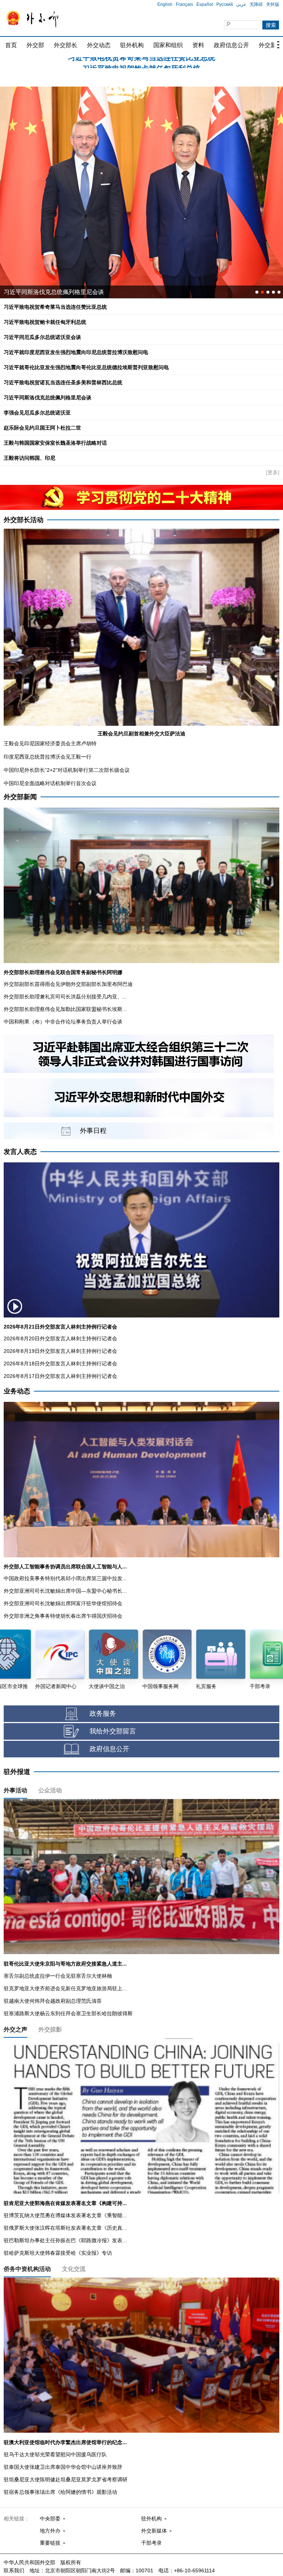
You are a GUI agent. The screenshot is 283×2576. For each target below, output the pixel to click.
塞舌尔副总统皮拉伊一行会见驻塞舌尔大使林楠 (58, 1976)
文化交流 (74, 2269)
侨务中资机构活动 (27, 2269)
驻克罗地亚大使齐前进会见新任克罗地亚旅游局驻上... (65, 1988)
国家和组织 (168, 45)
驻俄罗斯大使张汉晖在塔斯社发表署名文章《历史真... (65, 2228)
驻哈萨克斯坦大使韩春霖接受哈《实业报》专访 (58, 2253)
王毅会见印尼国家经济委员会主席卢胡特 (50, 743)
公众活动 (50, 1790)
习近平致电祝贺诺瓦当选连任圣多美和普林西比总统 (63, 382)
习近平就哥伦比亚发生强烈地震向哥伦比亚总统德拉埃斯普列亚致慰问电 (86, 367)
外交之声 (15, 2029)
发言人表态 (20, 1152)
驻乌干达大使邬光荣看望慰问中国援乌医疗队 (55, 2454)
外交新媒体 (154, 2531)
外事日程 (93, 1131)
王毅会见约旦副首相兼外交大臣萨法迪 (141, 734)
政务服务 (103, 1714)
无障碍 (256, 4)
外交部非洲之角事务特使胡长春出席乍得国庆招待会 (63, 1616)
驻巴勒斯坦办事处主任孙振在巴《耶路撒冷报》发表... (65, 2240)
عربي (241, 4)
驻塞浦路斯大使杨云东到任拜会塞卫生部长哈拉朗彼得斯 (68, 2013)
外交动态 (99, 45)
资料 (198, 45)
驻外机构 (132, 45)
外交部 (35, 45)
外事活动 (15, 1790)
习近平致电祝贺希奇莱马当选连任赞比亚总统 (55, 307)
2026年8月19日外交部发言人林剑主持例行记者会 (60, 1351)
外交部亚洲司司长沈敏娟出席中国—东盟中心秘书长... (65, 1591)
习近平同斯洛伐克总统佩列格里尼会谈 (48, 398)
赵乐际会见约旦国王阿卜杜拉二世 (42, 428)
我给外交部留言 (113, 1731)
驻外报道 (17, 1772)
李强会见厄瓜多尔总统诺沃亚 (37, 413)
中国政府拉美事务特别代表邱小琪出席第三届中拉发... (65, 1578)
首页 (11, 45)
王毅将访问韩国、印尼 (29, 458)
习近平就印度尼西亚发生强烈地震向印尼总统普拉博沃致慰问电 (76, 352)
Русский (225, 4)
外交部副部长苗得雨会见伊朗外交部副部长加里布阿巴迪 (68, 984)
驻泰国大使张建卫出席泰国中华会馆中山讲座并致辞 (63, 2467)
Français (184, 4)
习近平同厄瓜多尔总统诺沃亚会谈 (141, 63)
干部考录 (151, 2543)
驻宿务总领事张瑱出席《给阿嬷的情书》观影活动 (60, 2492)
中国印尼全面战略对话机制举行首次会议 (50, 783)
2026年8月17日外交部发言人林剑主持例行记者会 (60, 1376)
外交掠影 (50, 2029)
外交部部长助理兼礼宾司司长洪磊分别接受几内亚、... (65, 997)
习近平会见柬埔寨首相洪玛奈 (42, 292)
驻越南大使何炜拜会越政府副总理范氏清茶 (53, 2001)
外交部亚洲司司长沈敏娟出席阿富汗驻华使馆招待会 (63, 1603)
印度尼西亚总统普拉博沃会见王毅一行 (48, 757)
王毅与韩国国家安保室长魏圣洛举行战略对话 (55, 443)
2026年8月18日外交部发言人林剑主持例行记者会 (60, 1364)
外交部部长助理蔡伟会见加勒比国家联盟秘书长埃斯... (65, 1009)
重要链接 (50, 2543)
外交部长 (66, 45)
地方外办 (50, 2531)
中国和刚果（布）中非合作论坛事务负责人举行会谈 (63, 1022)
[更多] (273, 472)
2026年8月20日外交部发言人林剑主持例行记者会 (60, 1338)
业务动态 (17, 1391)
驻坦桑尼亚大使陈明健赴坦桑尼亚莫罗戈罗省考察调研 (66, 2479)
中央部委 (50, 2519)
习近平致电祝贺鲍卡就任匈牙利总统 (45, 322)
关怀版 (273, 4)
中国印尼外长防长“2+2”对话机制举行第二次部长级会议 (67, 770)
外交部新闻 (20, 797)
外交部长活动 (24, 520)
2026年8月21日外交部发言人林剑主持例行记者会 (60, 1327)
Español (205, 4)
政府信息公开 (231, 45)
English (165, 4)
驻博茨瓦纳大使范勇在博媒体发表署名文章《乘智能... (65, 2215)
